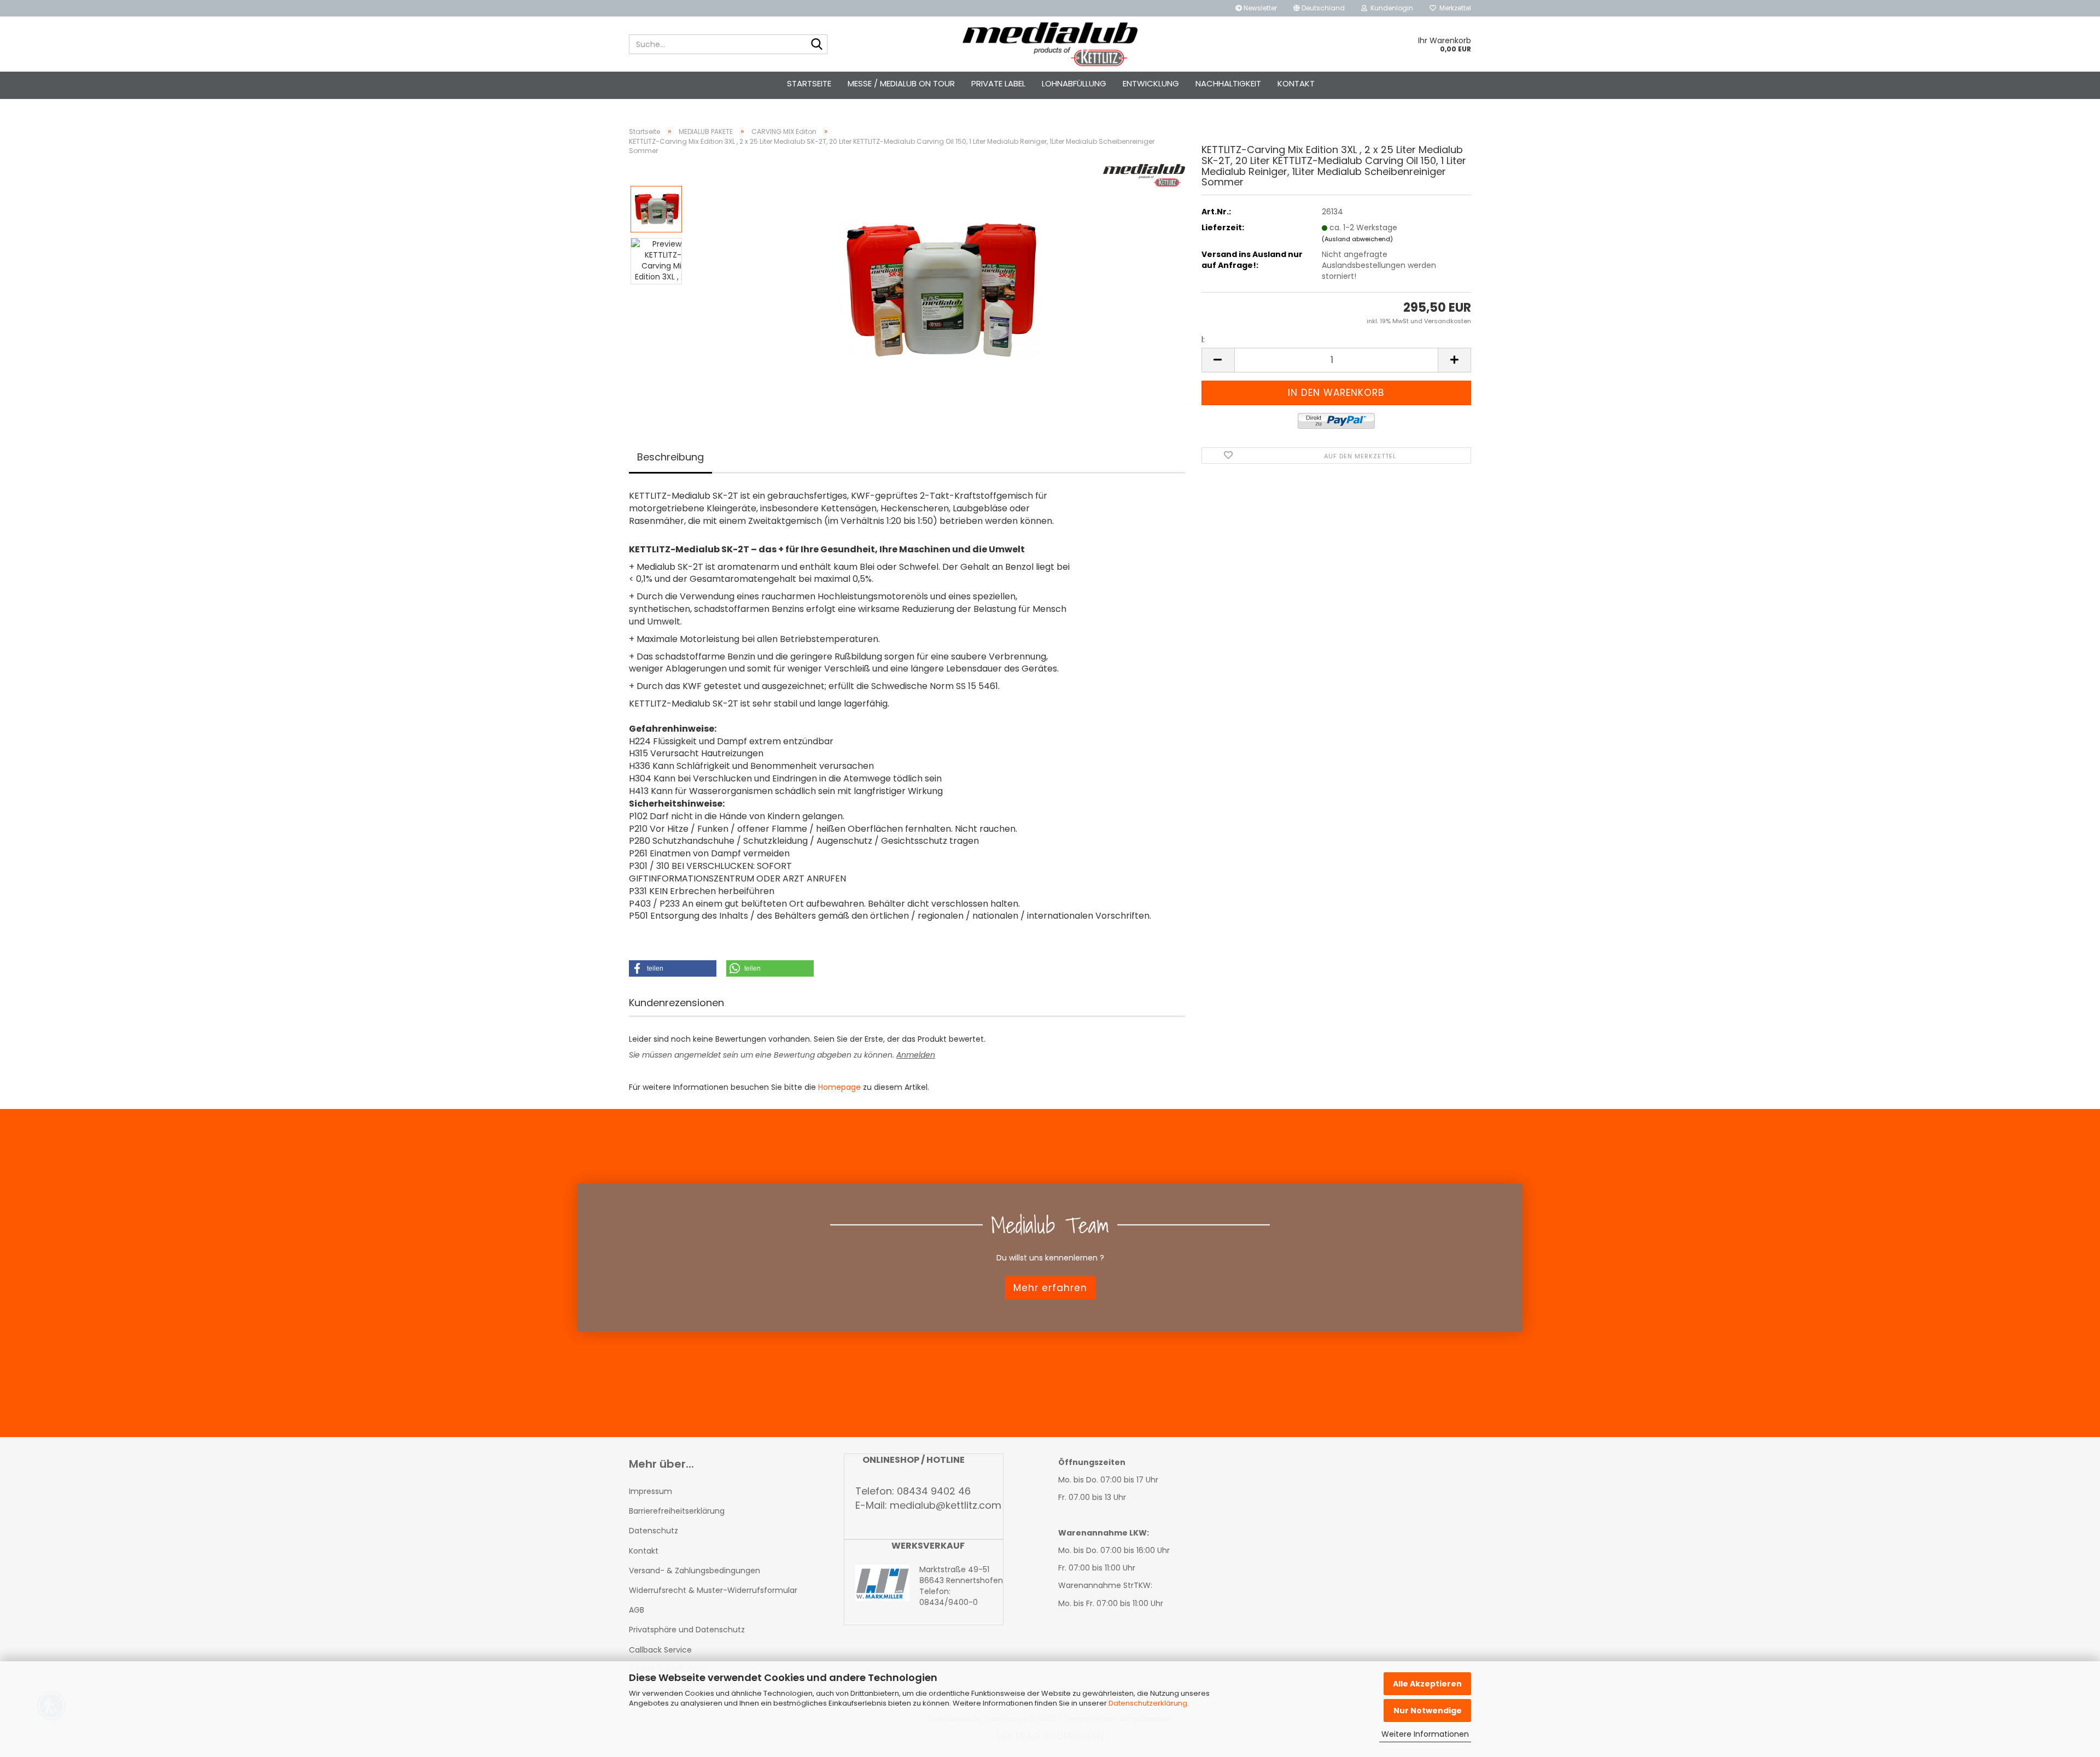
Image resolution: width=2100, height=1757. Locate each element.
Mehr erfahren (1050, 1287)
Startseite (809, 83)
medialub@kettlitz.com (946, 1505)
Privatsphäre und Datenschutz (687, 1630)
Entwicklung (1151, 83)
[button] (1319, 8)
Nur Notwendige (1428, 1711)
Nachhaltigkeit (1228, 83)
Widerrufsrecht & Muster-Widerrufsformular (713, 1590)
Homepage (839, 1087)
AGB (637, 1610)
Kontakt (1296, 83)
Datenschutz (654, 1531)
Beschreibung (670, 457)
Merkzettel (1454, 8)
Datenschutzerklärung (1148, 1703)
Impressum (651, 1491)
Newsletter (1259, 8)
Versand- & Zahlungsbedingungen (695, 1571)
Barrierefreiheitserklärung (677, 1511)
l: (1203, 340)
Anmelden (916, 1055)
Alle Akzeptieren (1427, 1684)
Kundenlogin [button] (1390, 8)
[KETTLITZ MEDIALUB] (1050, 44)
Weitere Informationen (1425, 1734)
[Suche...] (817, 45)
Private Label (998, 83)
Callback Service (660, 1650)
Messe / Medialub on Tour (901, 83)
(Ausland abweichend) (1357, 239)
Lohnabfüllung (1074, 83)
